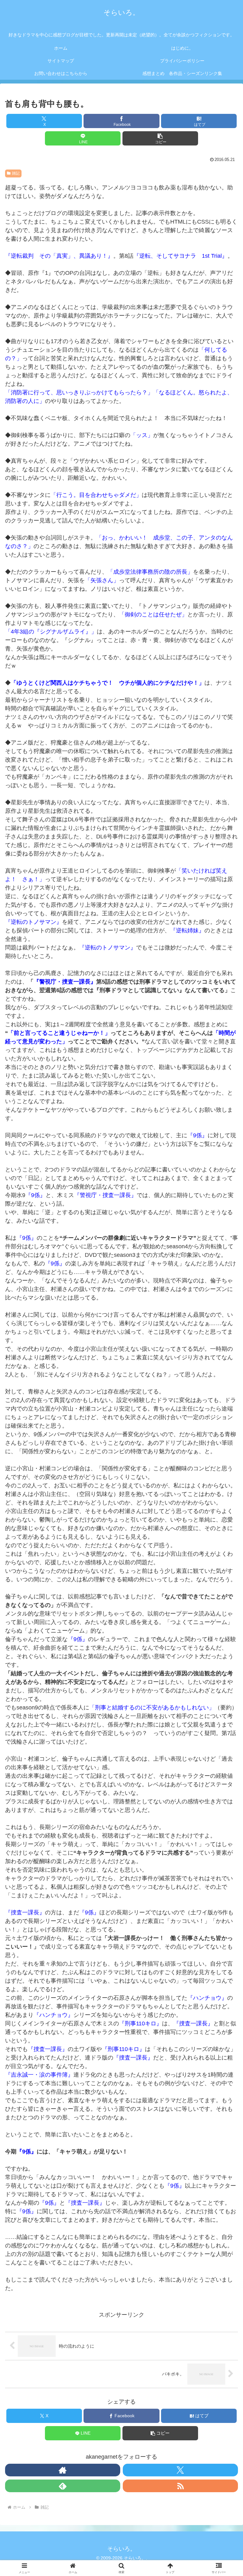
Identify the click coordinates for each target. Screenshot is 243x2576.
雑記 (16, 173)
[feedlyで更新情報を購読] (63, 2486)
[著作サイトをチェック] (63, 2470)
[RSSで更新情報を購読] (180, 2486)
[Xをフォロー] (180, 2470)
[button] (160, 138)
